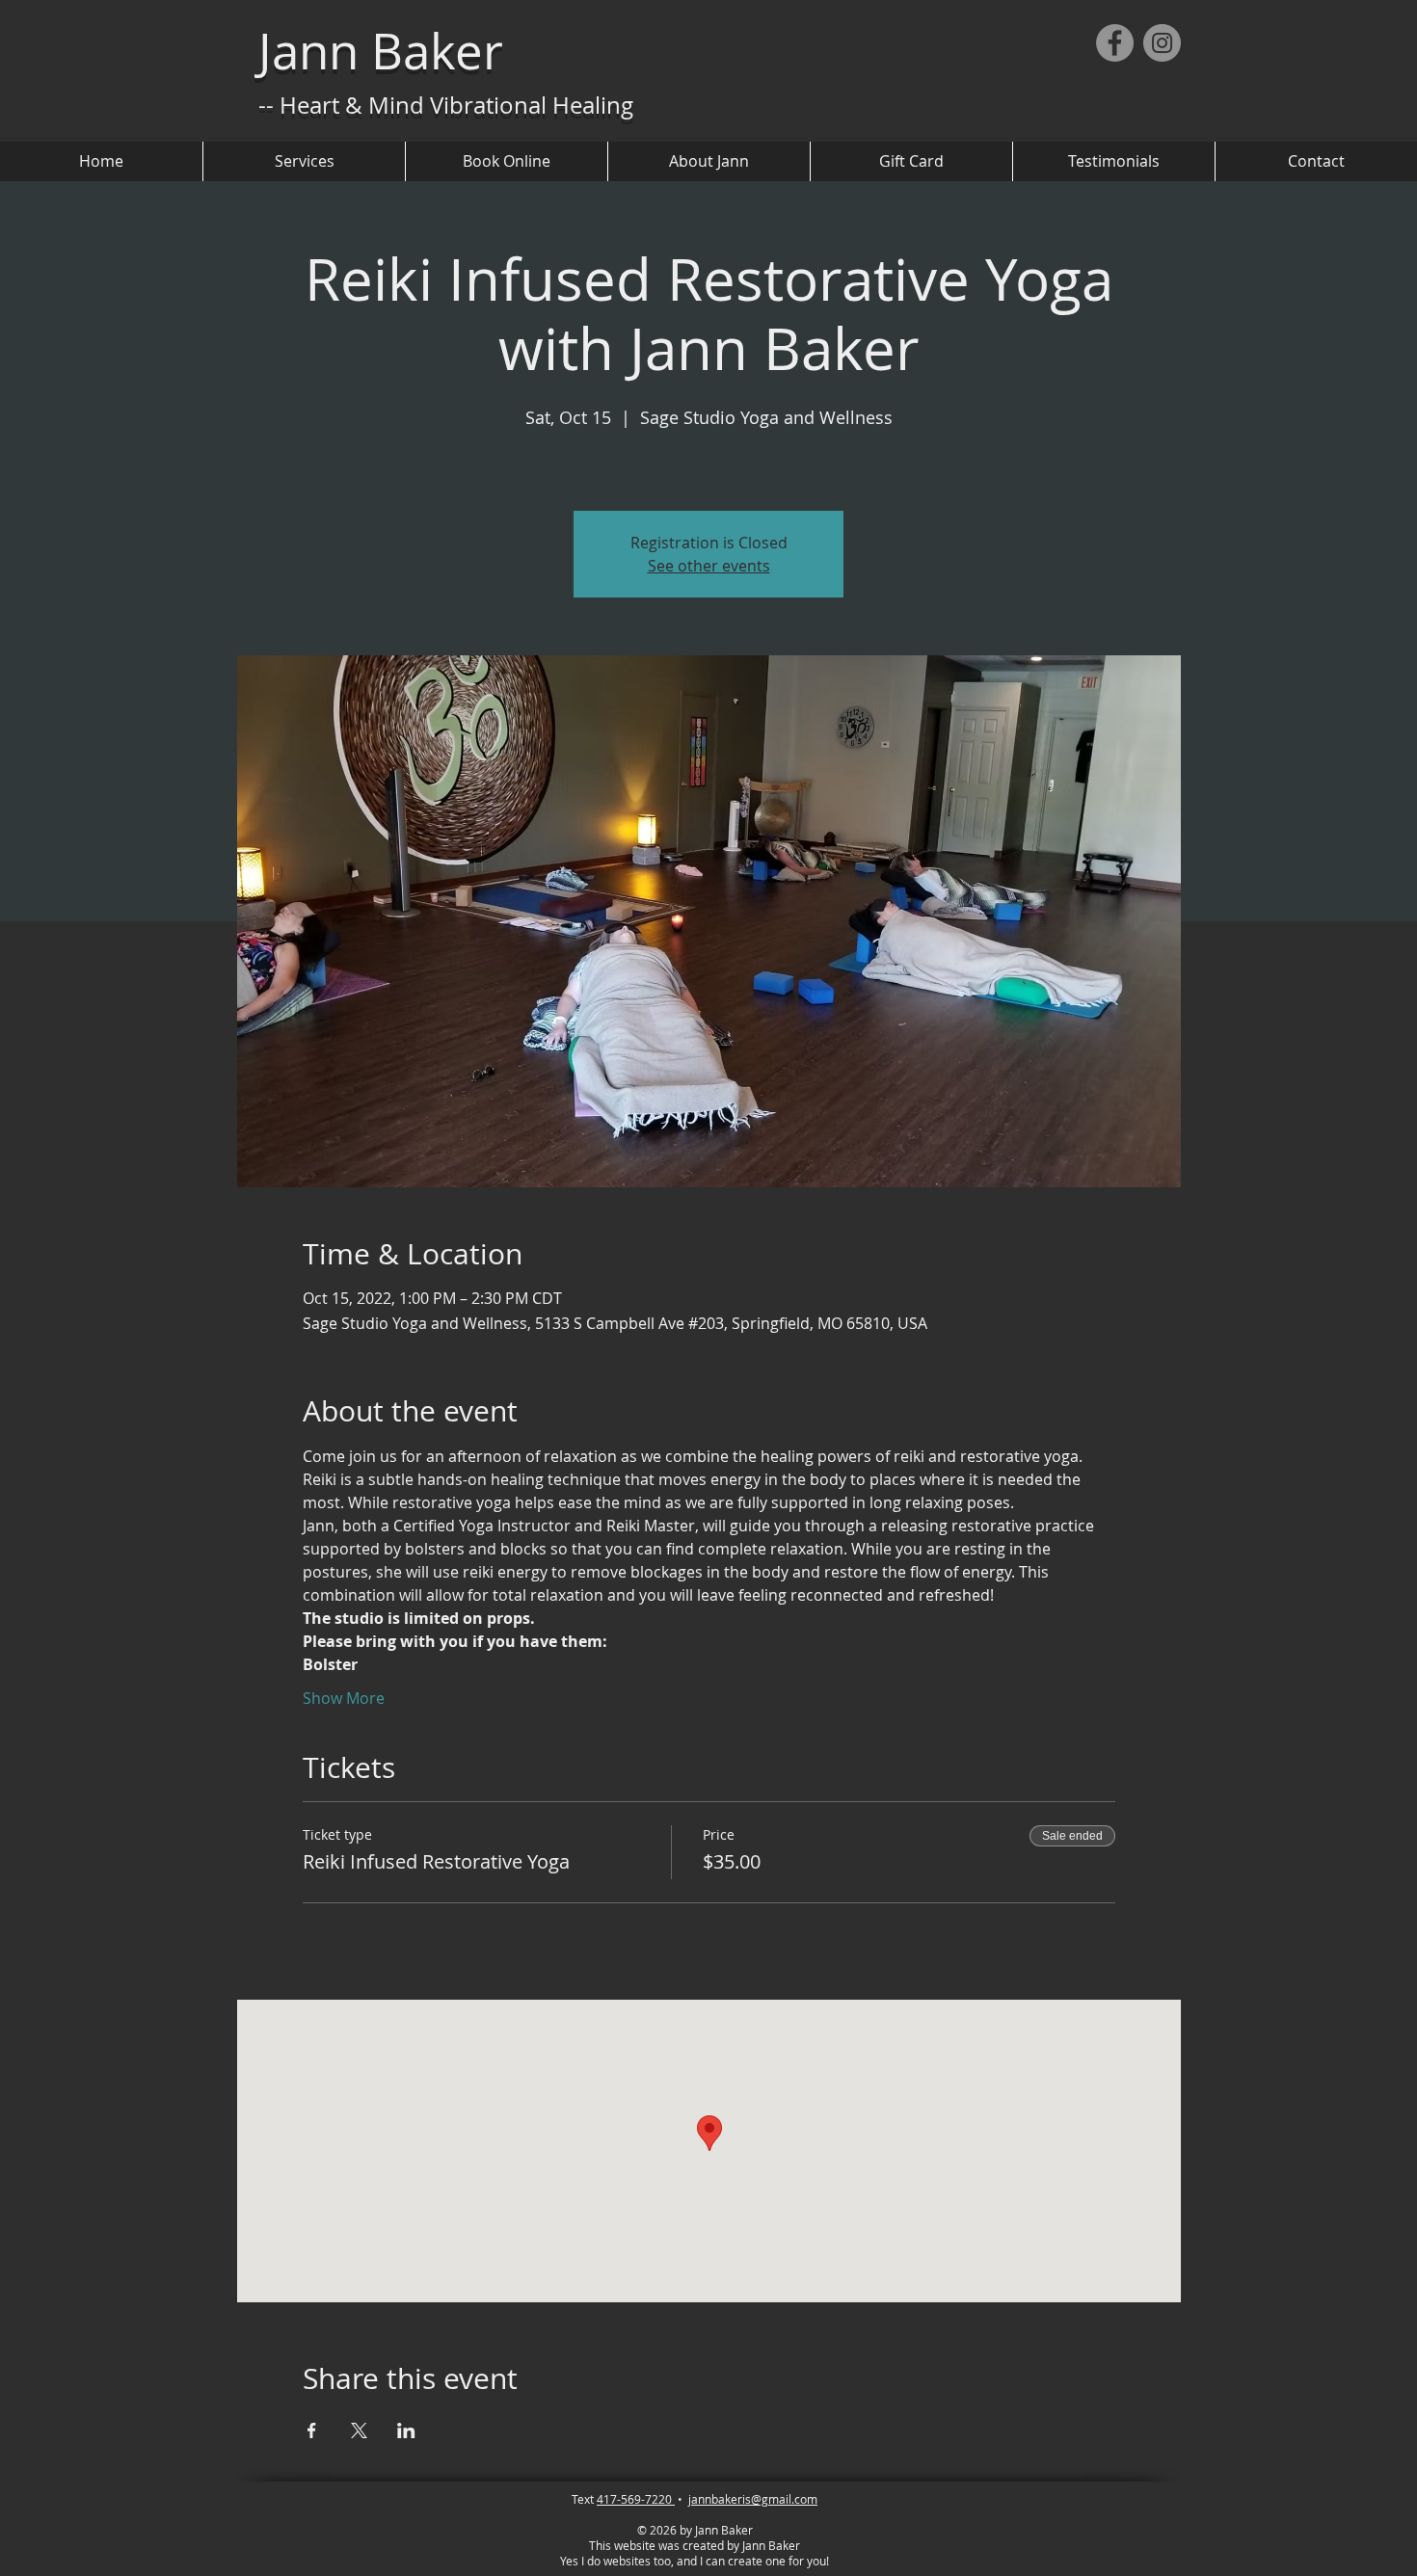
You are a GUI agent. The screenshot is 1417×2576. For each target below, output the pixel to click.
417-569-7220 (636, 2499)
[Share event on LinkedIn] (406, 2430)
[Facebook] (1115, 43)
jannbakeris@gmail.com (753, 2499)
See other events (709, 566)
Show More (344, 1698)
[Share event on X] (359, 2430)
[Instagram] (1162, 43)
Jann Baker (381, 51)
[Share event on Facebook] (312, 2430)
